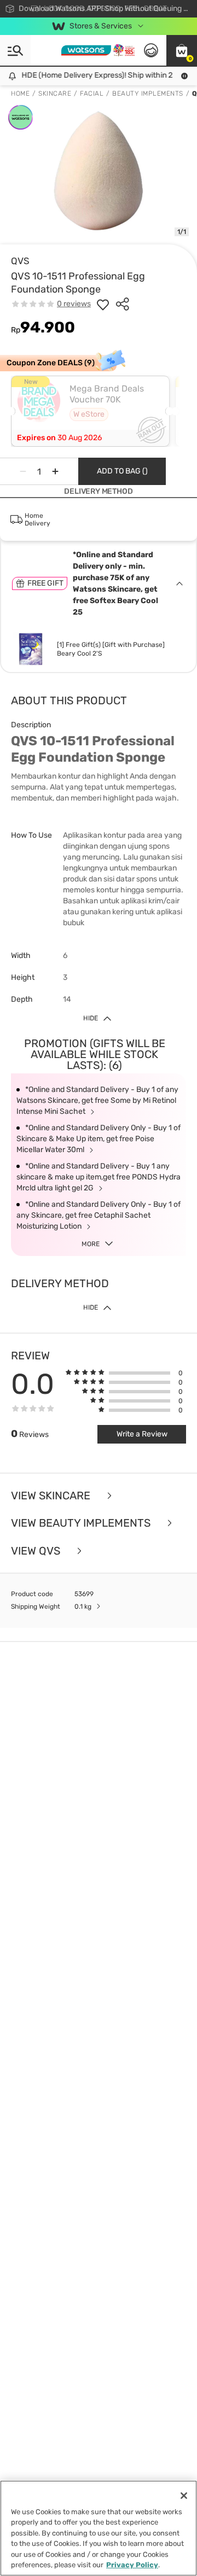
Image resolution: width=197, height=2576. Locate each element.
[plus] (55, 471)
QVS (20, 261)
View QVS (37, 1551)
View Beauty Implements (82, 1523)
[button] (182, 50)
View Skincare (52, 1496)
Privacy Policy (132, 2565)
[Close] (184, 2496)
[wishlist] (103, 304)
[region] (99, 2528)
